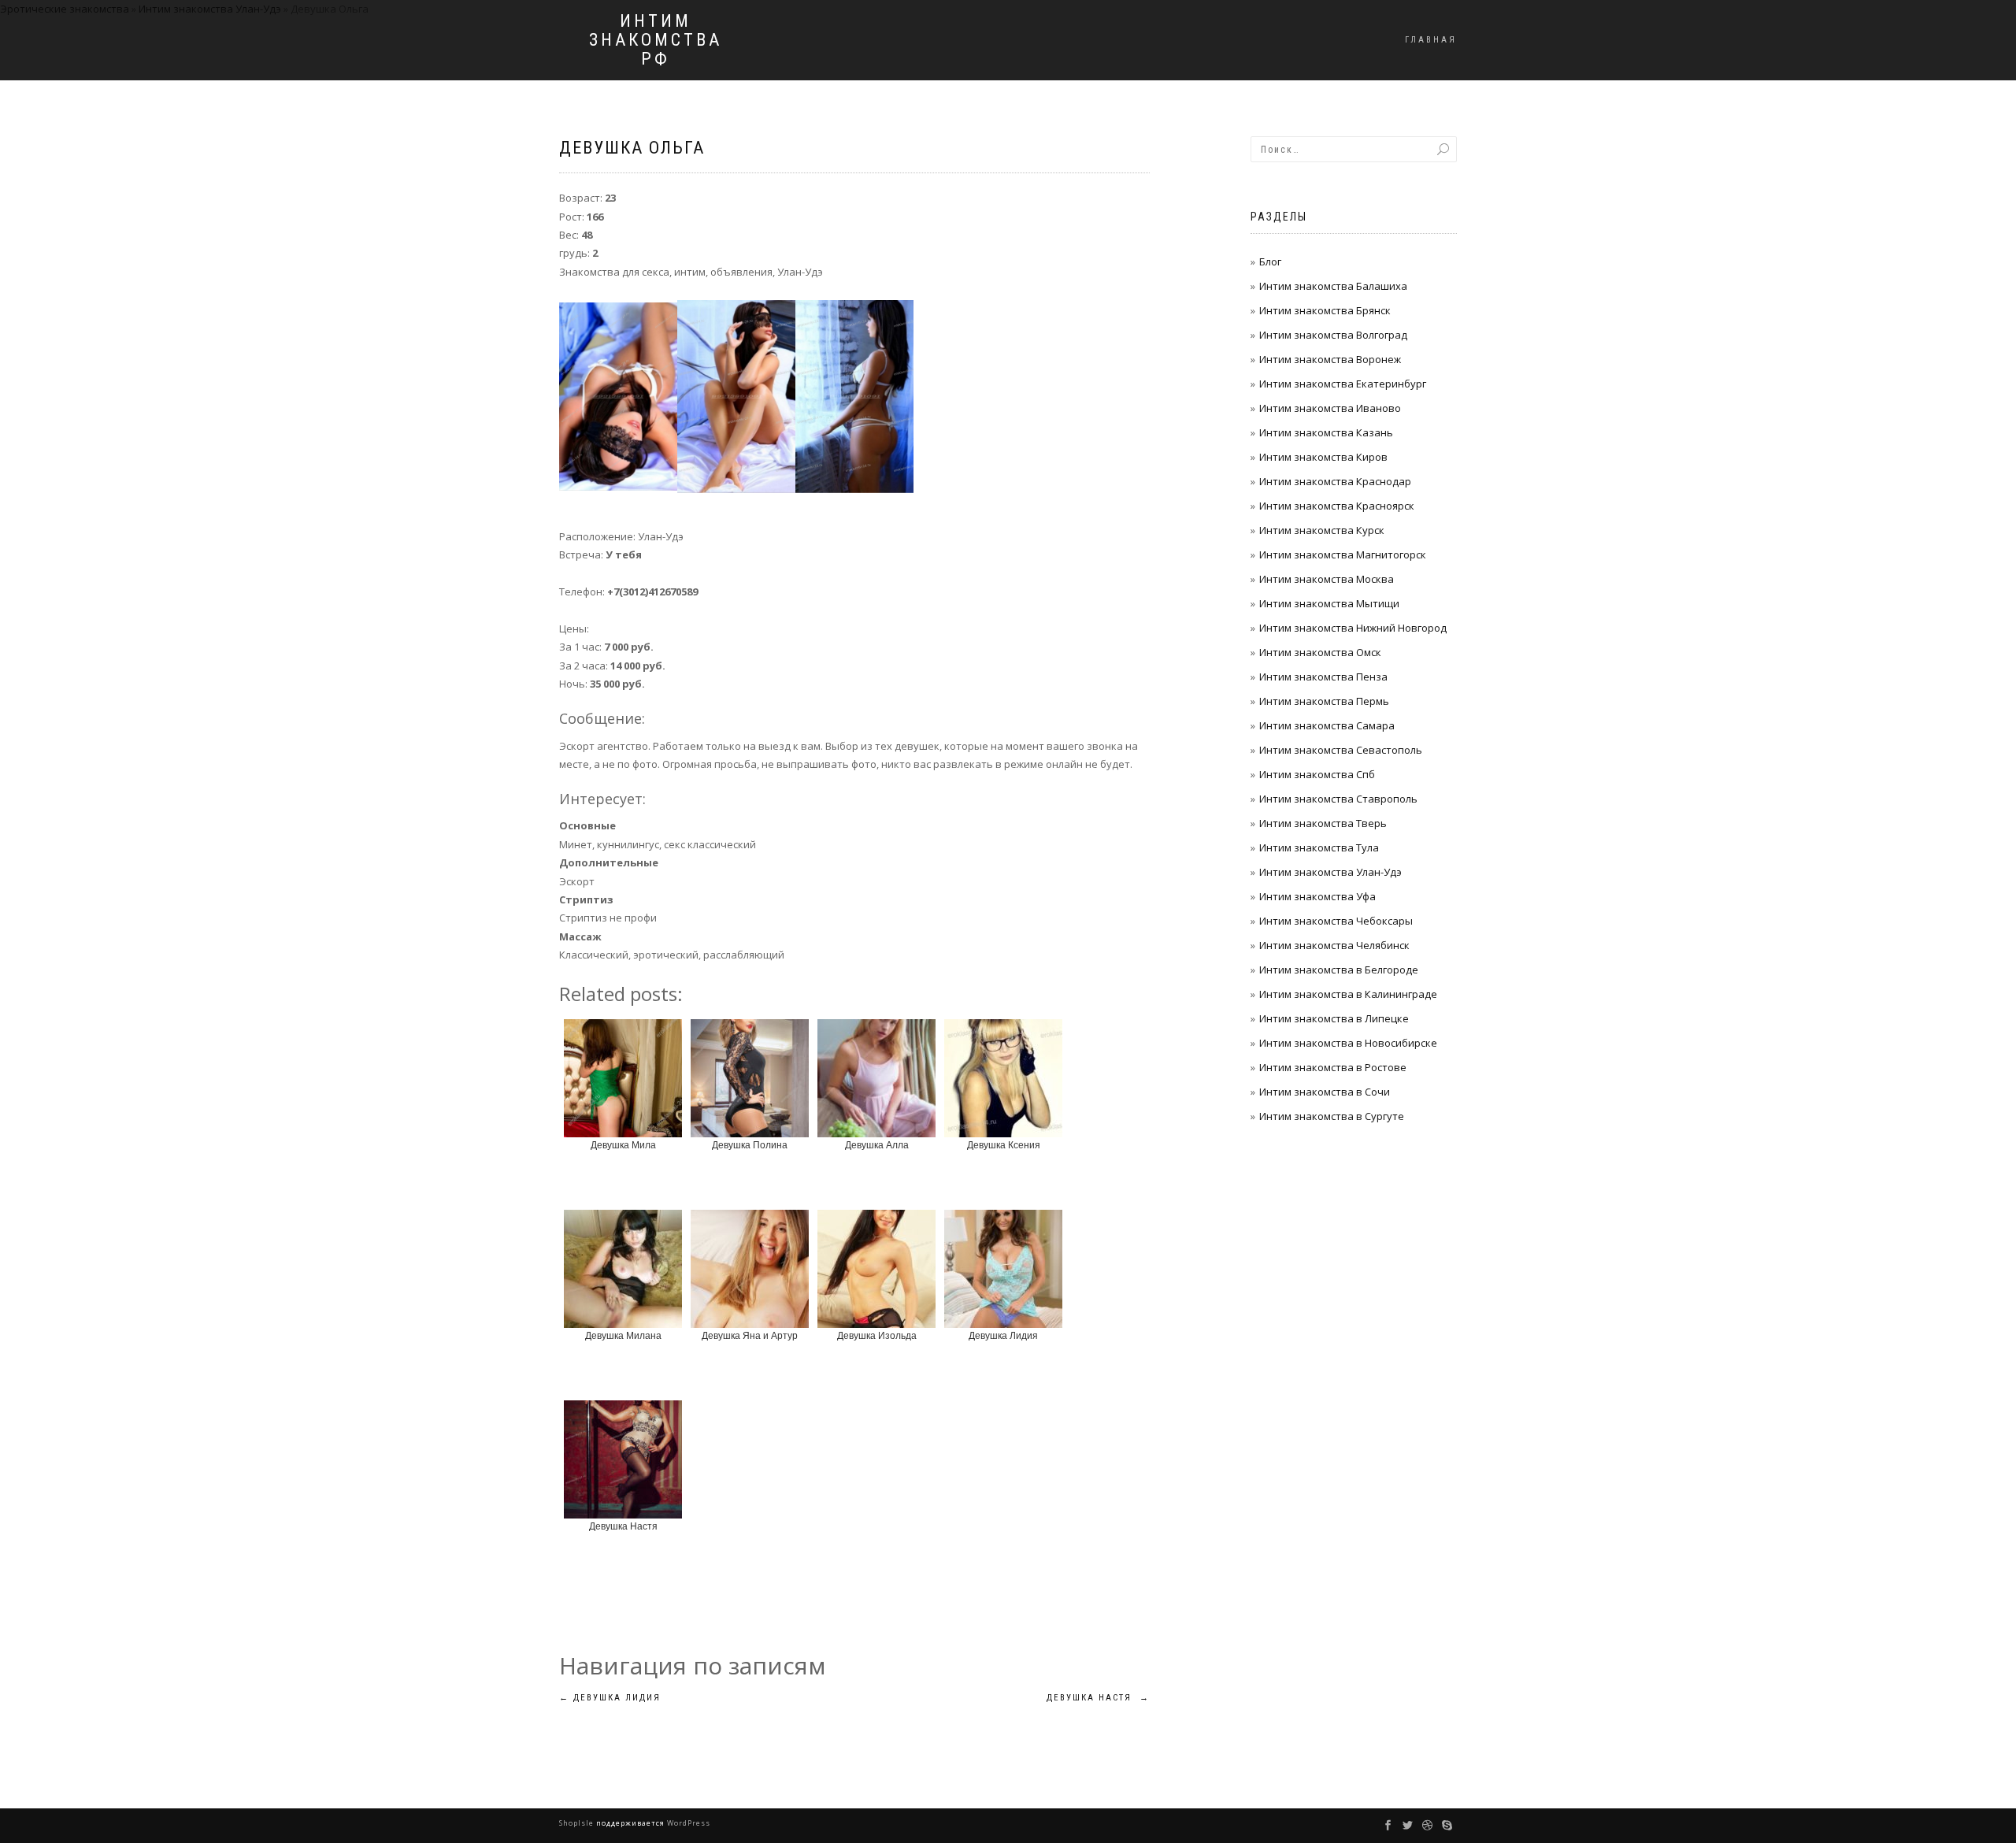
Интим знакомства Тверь (1323, 823)
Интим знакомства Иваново (1330, 408)
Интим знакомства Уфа (1317, 896)
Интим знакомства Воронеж (1330, 359)
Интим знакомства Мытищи (1329, 603)
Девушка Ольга (632, 148)
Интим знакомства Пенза (1323, 677)
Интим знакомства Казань (1326, 432)
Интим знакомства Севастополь (1341, 750)
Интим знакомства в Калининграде (1348, 994)
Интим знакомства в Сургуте (1332, 1116)
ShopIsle (578, 1823)
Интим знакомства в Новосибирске (1348, 1043)
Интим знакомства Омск (1320, 652)
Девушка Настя (1098, 1698)
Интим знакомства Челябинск (1334, 945)
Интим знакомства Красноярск (1337, 506)
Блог (1270, 261)
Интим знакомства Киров (1323, 457)
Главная (1431, 40)
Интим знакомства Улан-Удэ (1330, 872)
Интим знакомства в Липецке (1334, 1018)
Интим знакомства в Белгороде (1339, 970)
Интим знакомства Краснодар (1335, 481)
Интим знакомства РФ (656, 40)
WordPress (687, 1823)
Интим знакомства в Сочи (1325, 1092)
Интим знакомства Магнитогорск (1343, 554)
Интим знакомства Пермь (1324, 701)
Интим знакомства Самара (1327, 725)
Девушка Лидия (610, 1698)
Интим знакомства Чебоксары (1336, 921)
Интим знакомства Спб (1317, 774)
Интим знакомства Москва (1327, 579)
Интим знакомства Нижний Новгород (1353, 628)
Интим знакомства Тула (1319, 847)
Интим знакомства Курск (1322, 530)
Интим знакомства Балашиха (1333, 286)
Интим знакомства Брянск (1325, 310)
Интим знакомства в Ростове (1333, 1067)
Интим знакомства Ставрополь (1338, 799)
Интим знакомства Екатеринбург (1343, 384)
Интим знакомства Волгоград (1333, 335)
